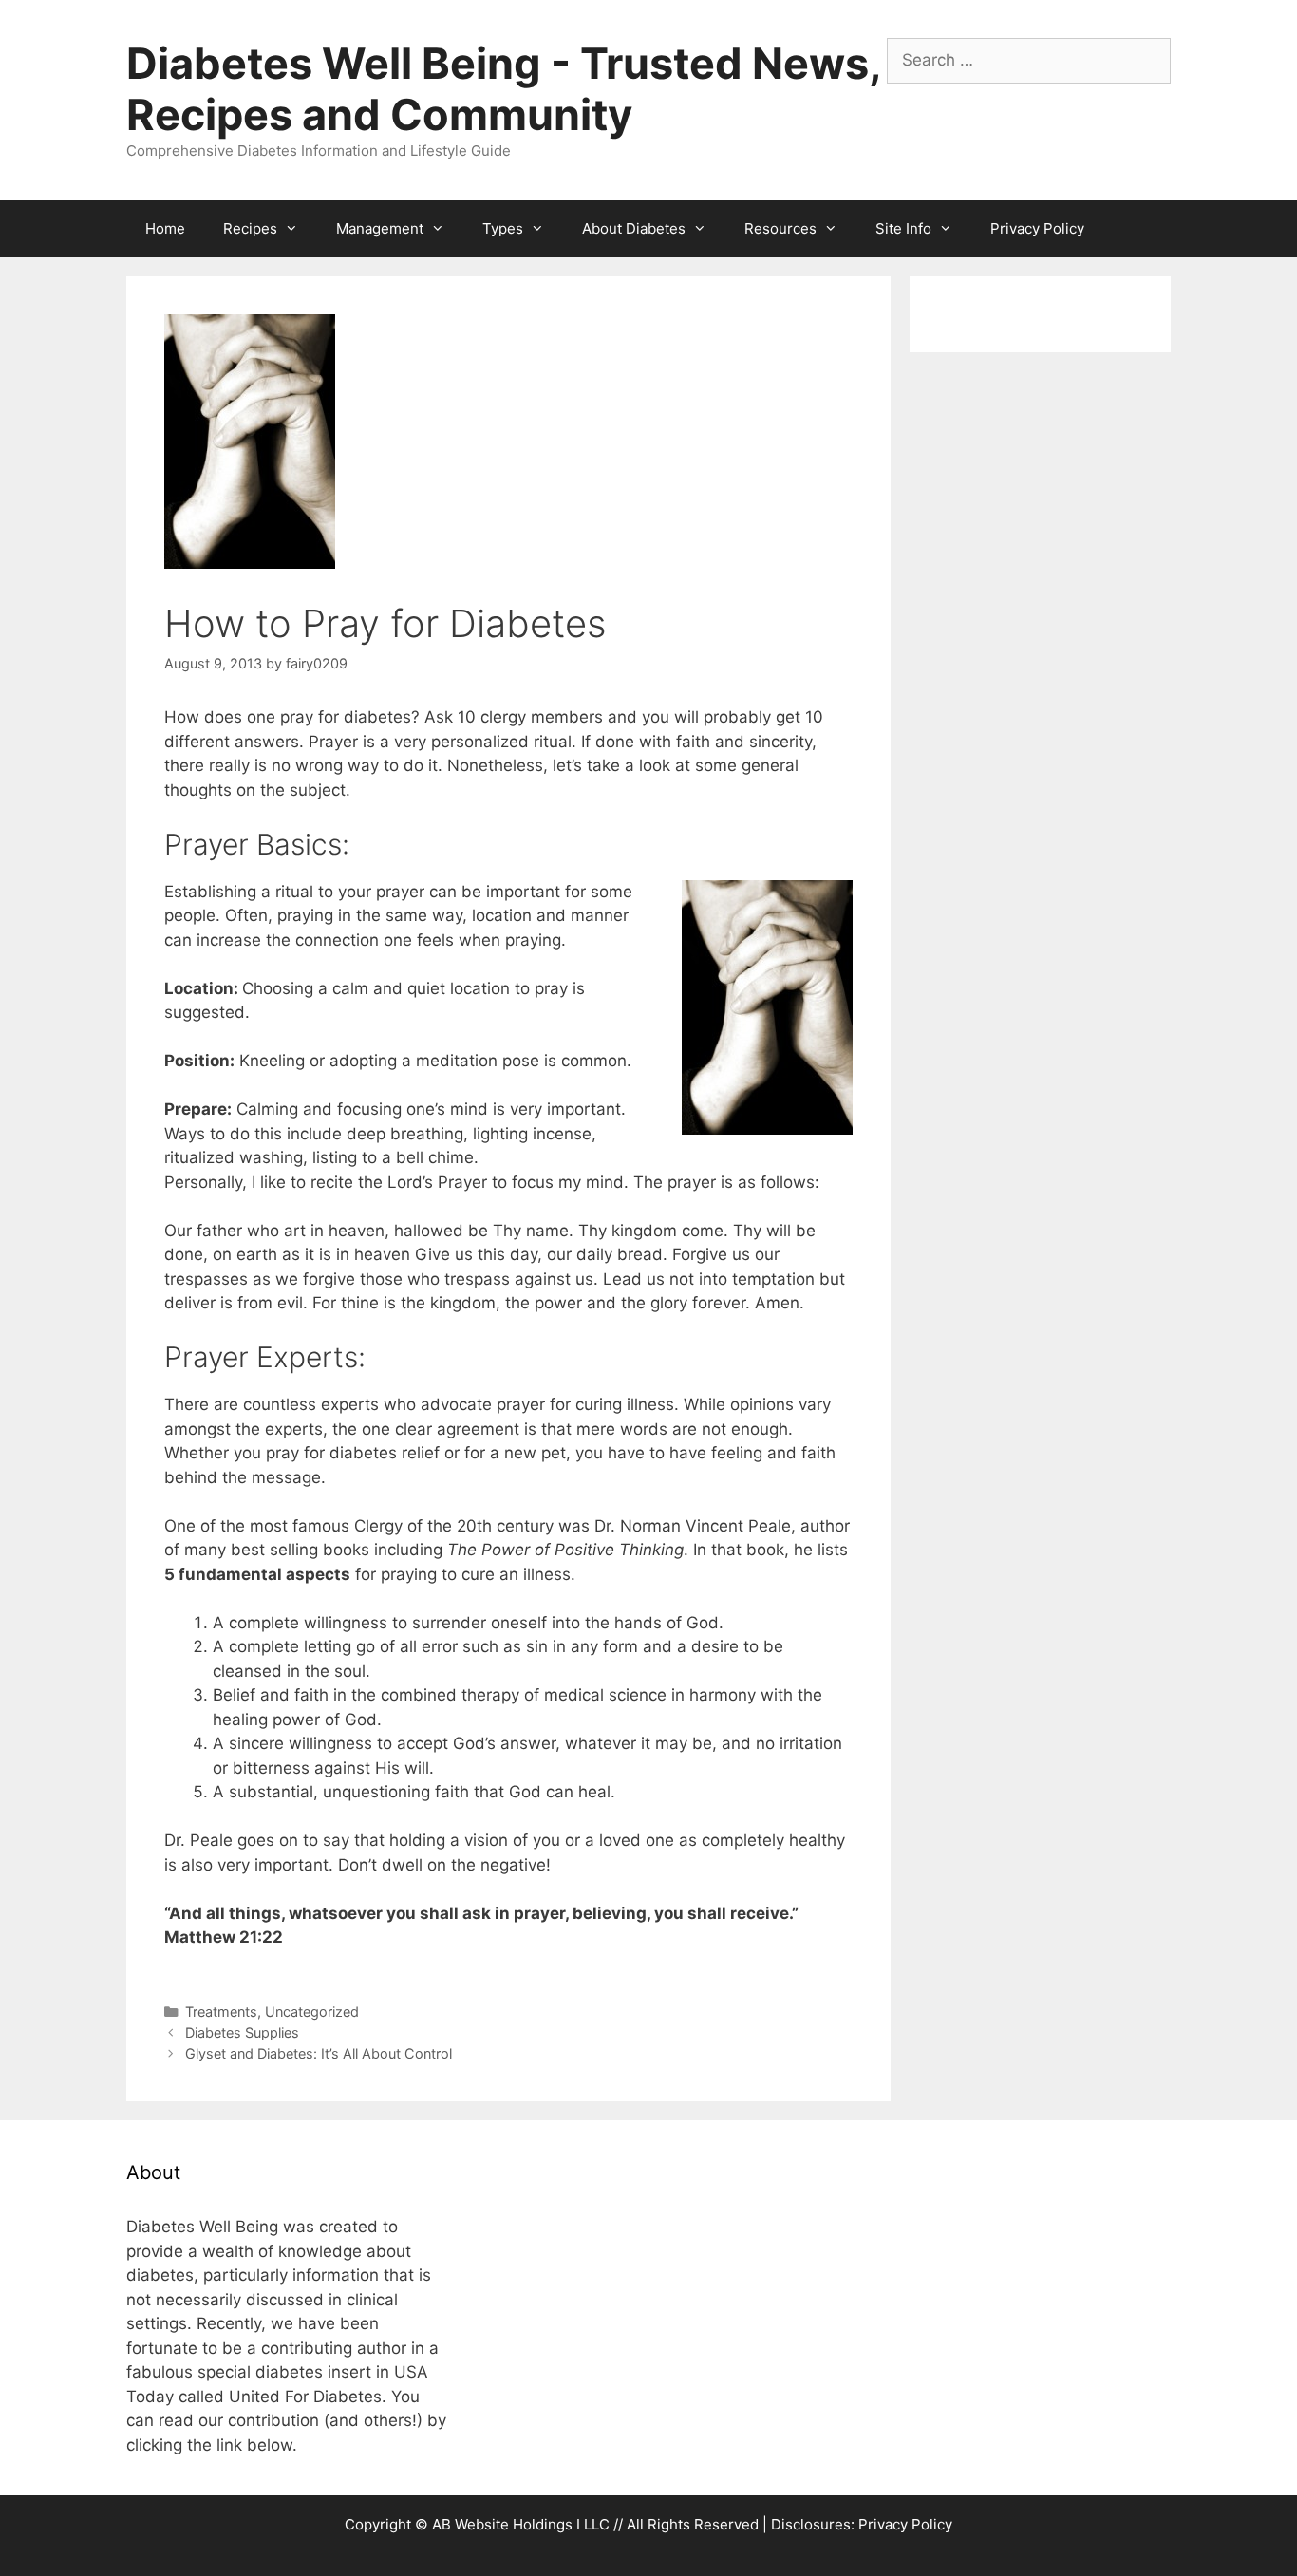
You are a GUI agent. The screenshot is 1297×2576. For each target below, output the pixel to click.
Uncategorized (312, 2012)
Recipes (250, 228)
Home (165, 228)
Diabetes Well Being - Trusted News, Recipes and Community (503, 89)
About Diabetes (634, 228)
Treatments (221, 2012)
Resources (780, 228)
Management (380, 228)
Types (503, 228)
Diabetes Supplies (242, 2032)
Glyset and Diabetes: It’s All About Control (319, 2053)
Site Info (903, 228)
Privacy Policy (1037, 228)
